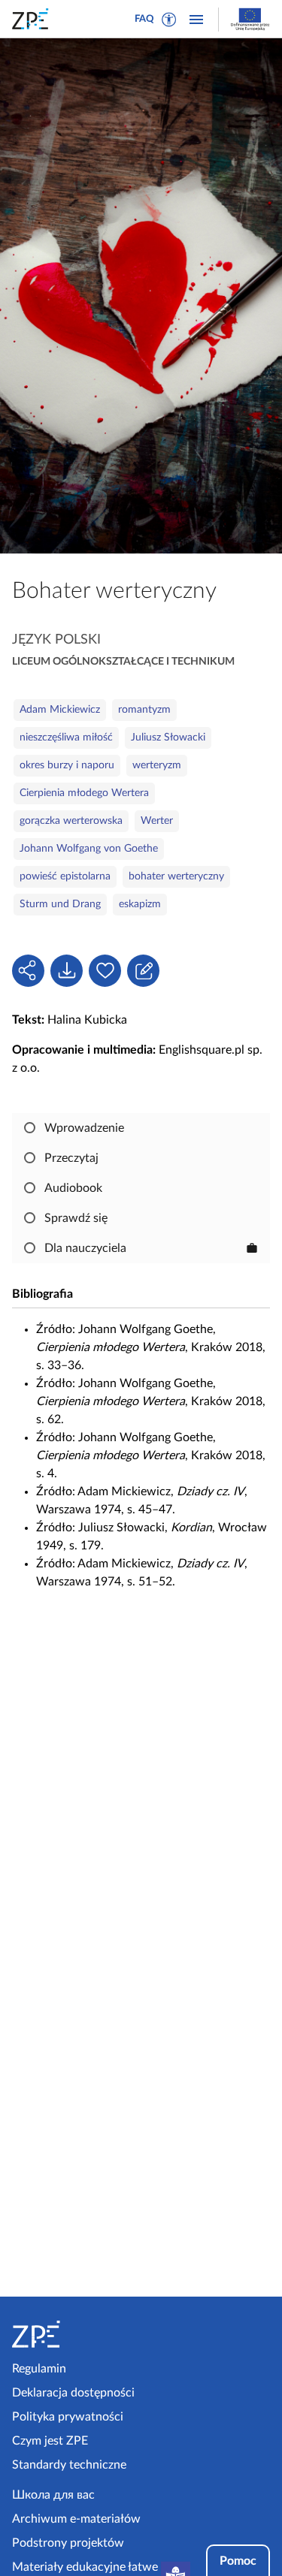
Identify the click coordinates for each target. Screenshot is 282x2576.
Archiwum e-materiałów (76, 2519)
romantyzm (144, 710)
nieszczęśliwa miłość (66, 738)
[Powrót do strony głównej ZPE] (33, 19)
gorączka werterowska (71, 821)
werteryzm (157, 765)
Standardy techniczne (69, 2465)
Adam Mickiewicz (60, 710)
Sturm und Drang (60, 904)
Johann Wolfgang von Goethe (89, 849)
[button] (169, 20)
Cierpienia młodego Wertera (84, 793)
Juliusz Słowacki (168, 738)
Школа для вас (53, 2495)
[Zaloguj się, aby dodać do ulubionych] (105, 971)
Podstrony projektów (68, 2543)
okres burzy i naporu (67, 765)
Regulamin (39, 2369)
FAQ (144, 19)
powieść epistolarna (65, 876)
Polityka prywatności (68, 2417)
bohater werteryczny (176, 876)
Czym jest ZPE (50, 2441)
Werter (157, 821)
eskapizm (140, 904)
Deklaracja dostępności (73, 2393)
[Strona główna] (74, 2334)
